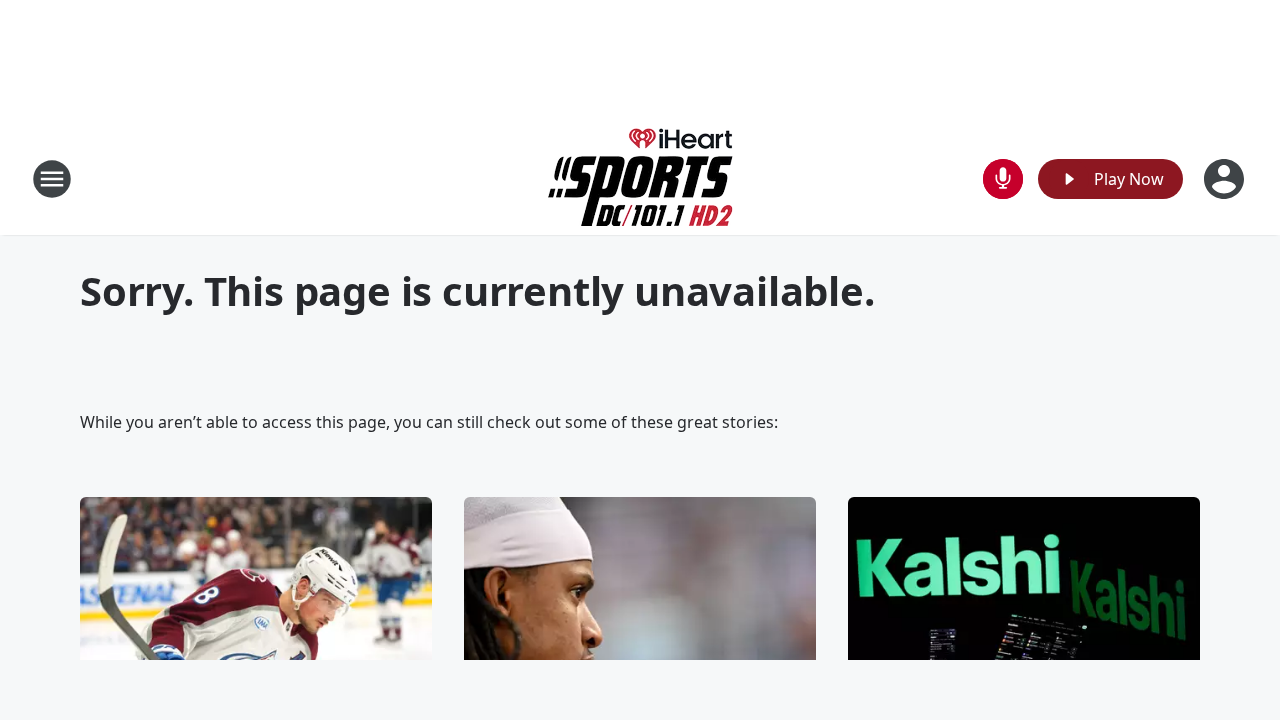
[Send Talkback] (1003, 179)
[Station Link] (640, 178)
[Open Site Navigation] (52, 179)
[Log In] (1226, 179)
